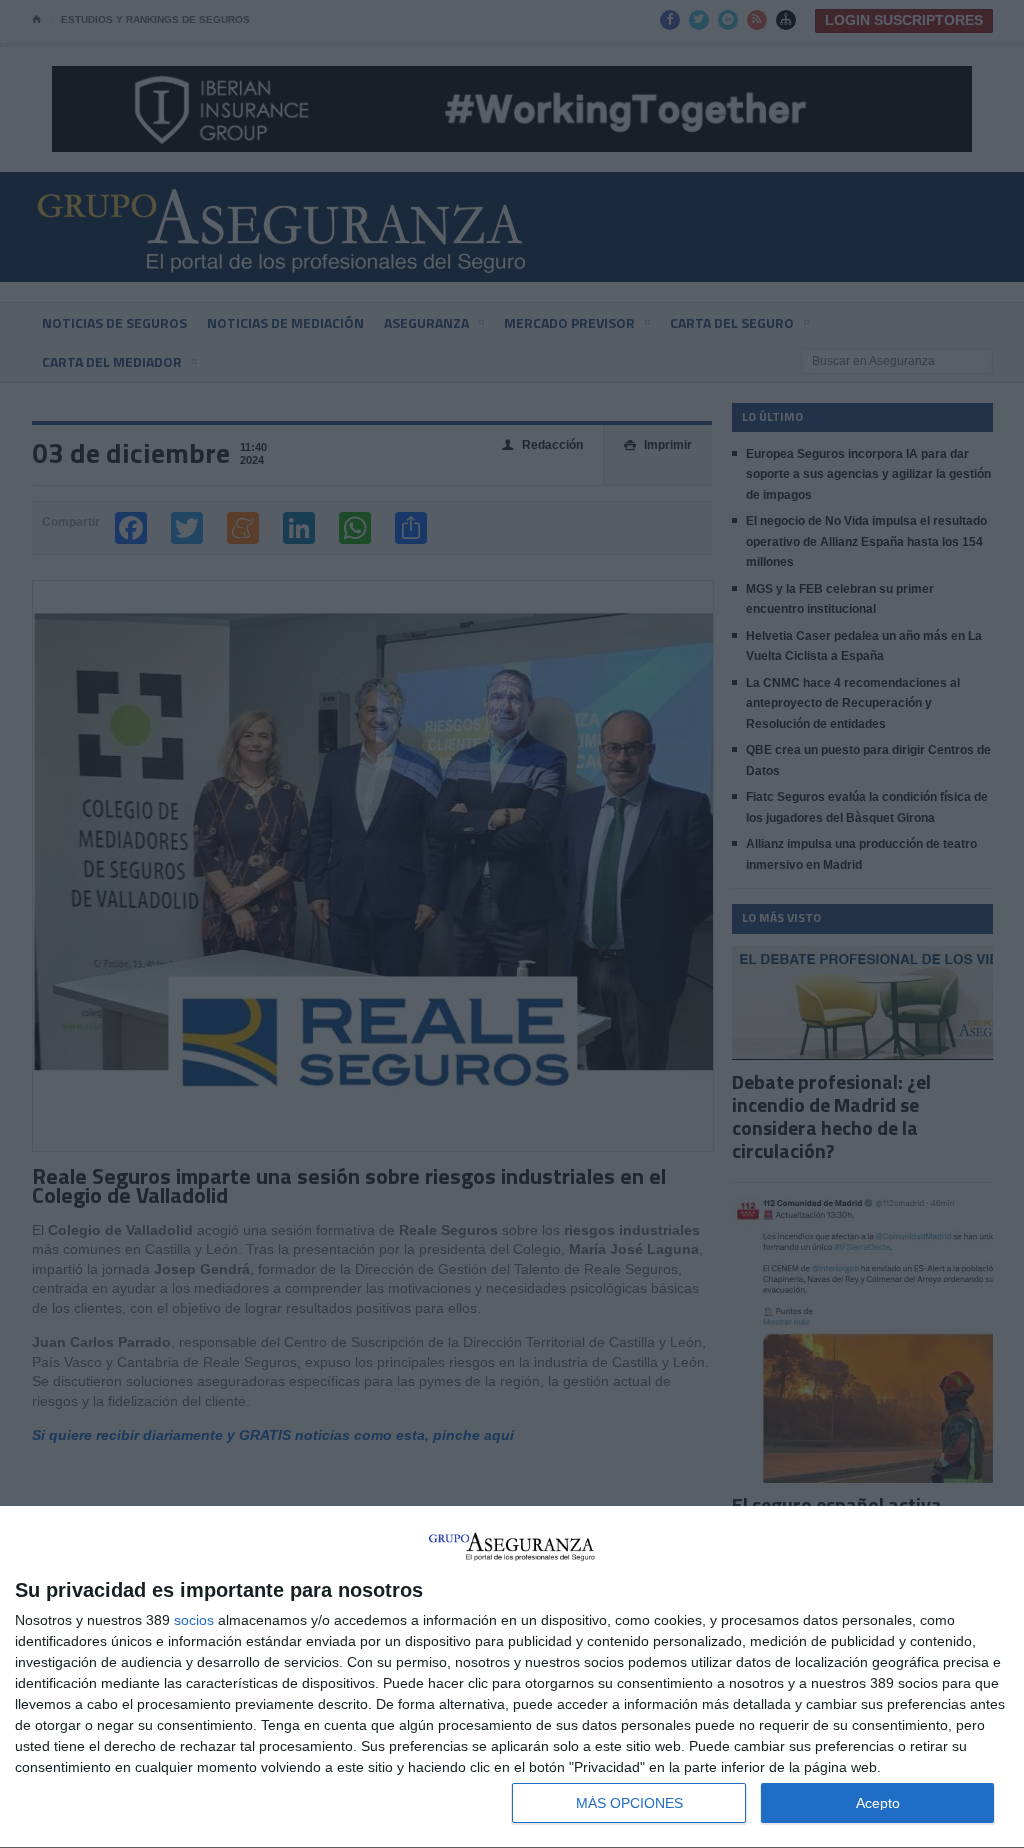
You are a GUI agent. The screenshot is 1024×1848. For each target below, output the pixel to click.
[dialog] (512, 1677)
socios (194, 1620)
